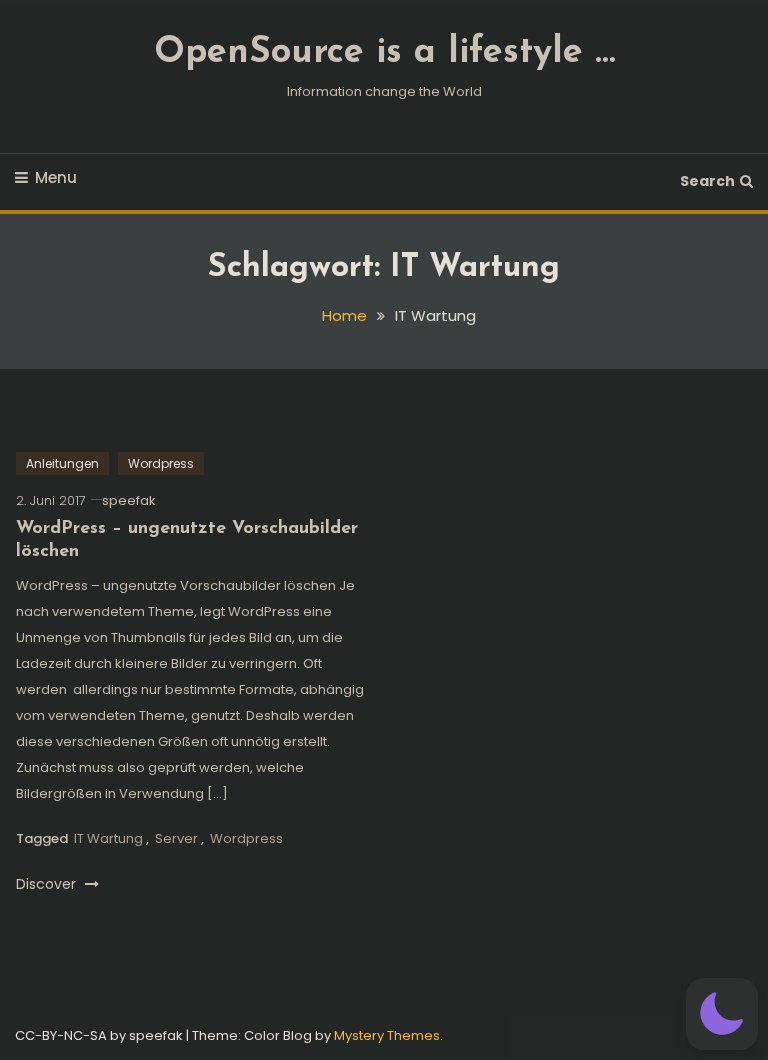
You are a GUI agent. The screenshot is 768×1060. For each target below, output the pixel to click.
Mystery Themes (387, 1035)
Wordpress (161, 463)
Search (707, 181)
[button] (722, 1014)
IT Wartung (108, 838)
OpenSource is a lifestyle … (384, 53)
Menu (56, 177)
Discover (48, 884)
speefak (129, 500)
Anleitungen (62, 463)
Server (176, 838)
